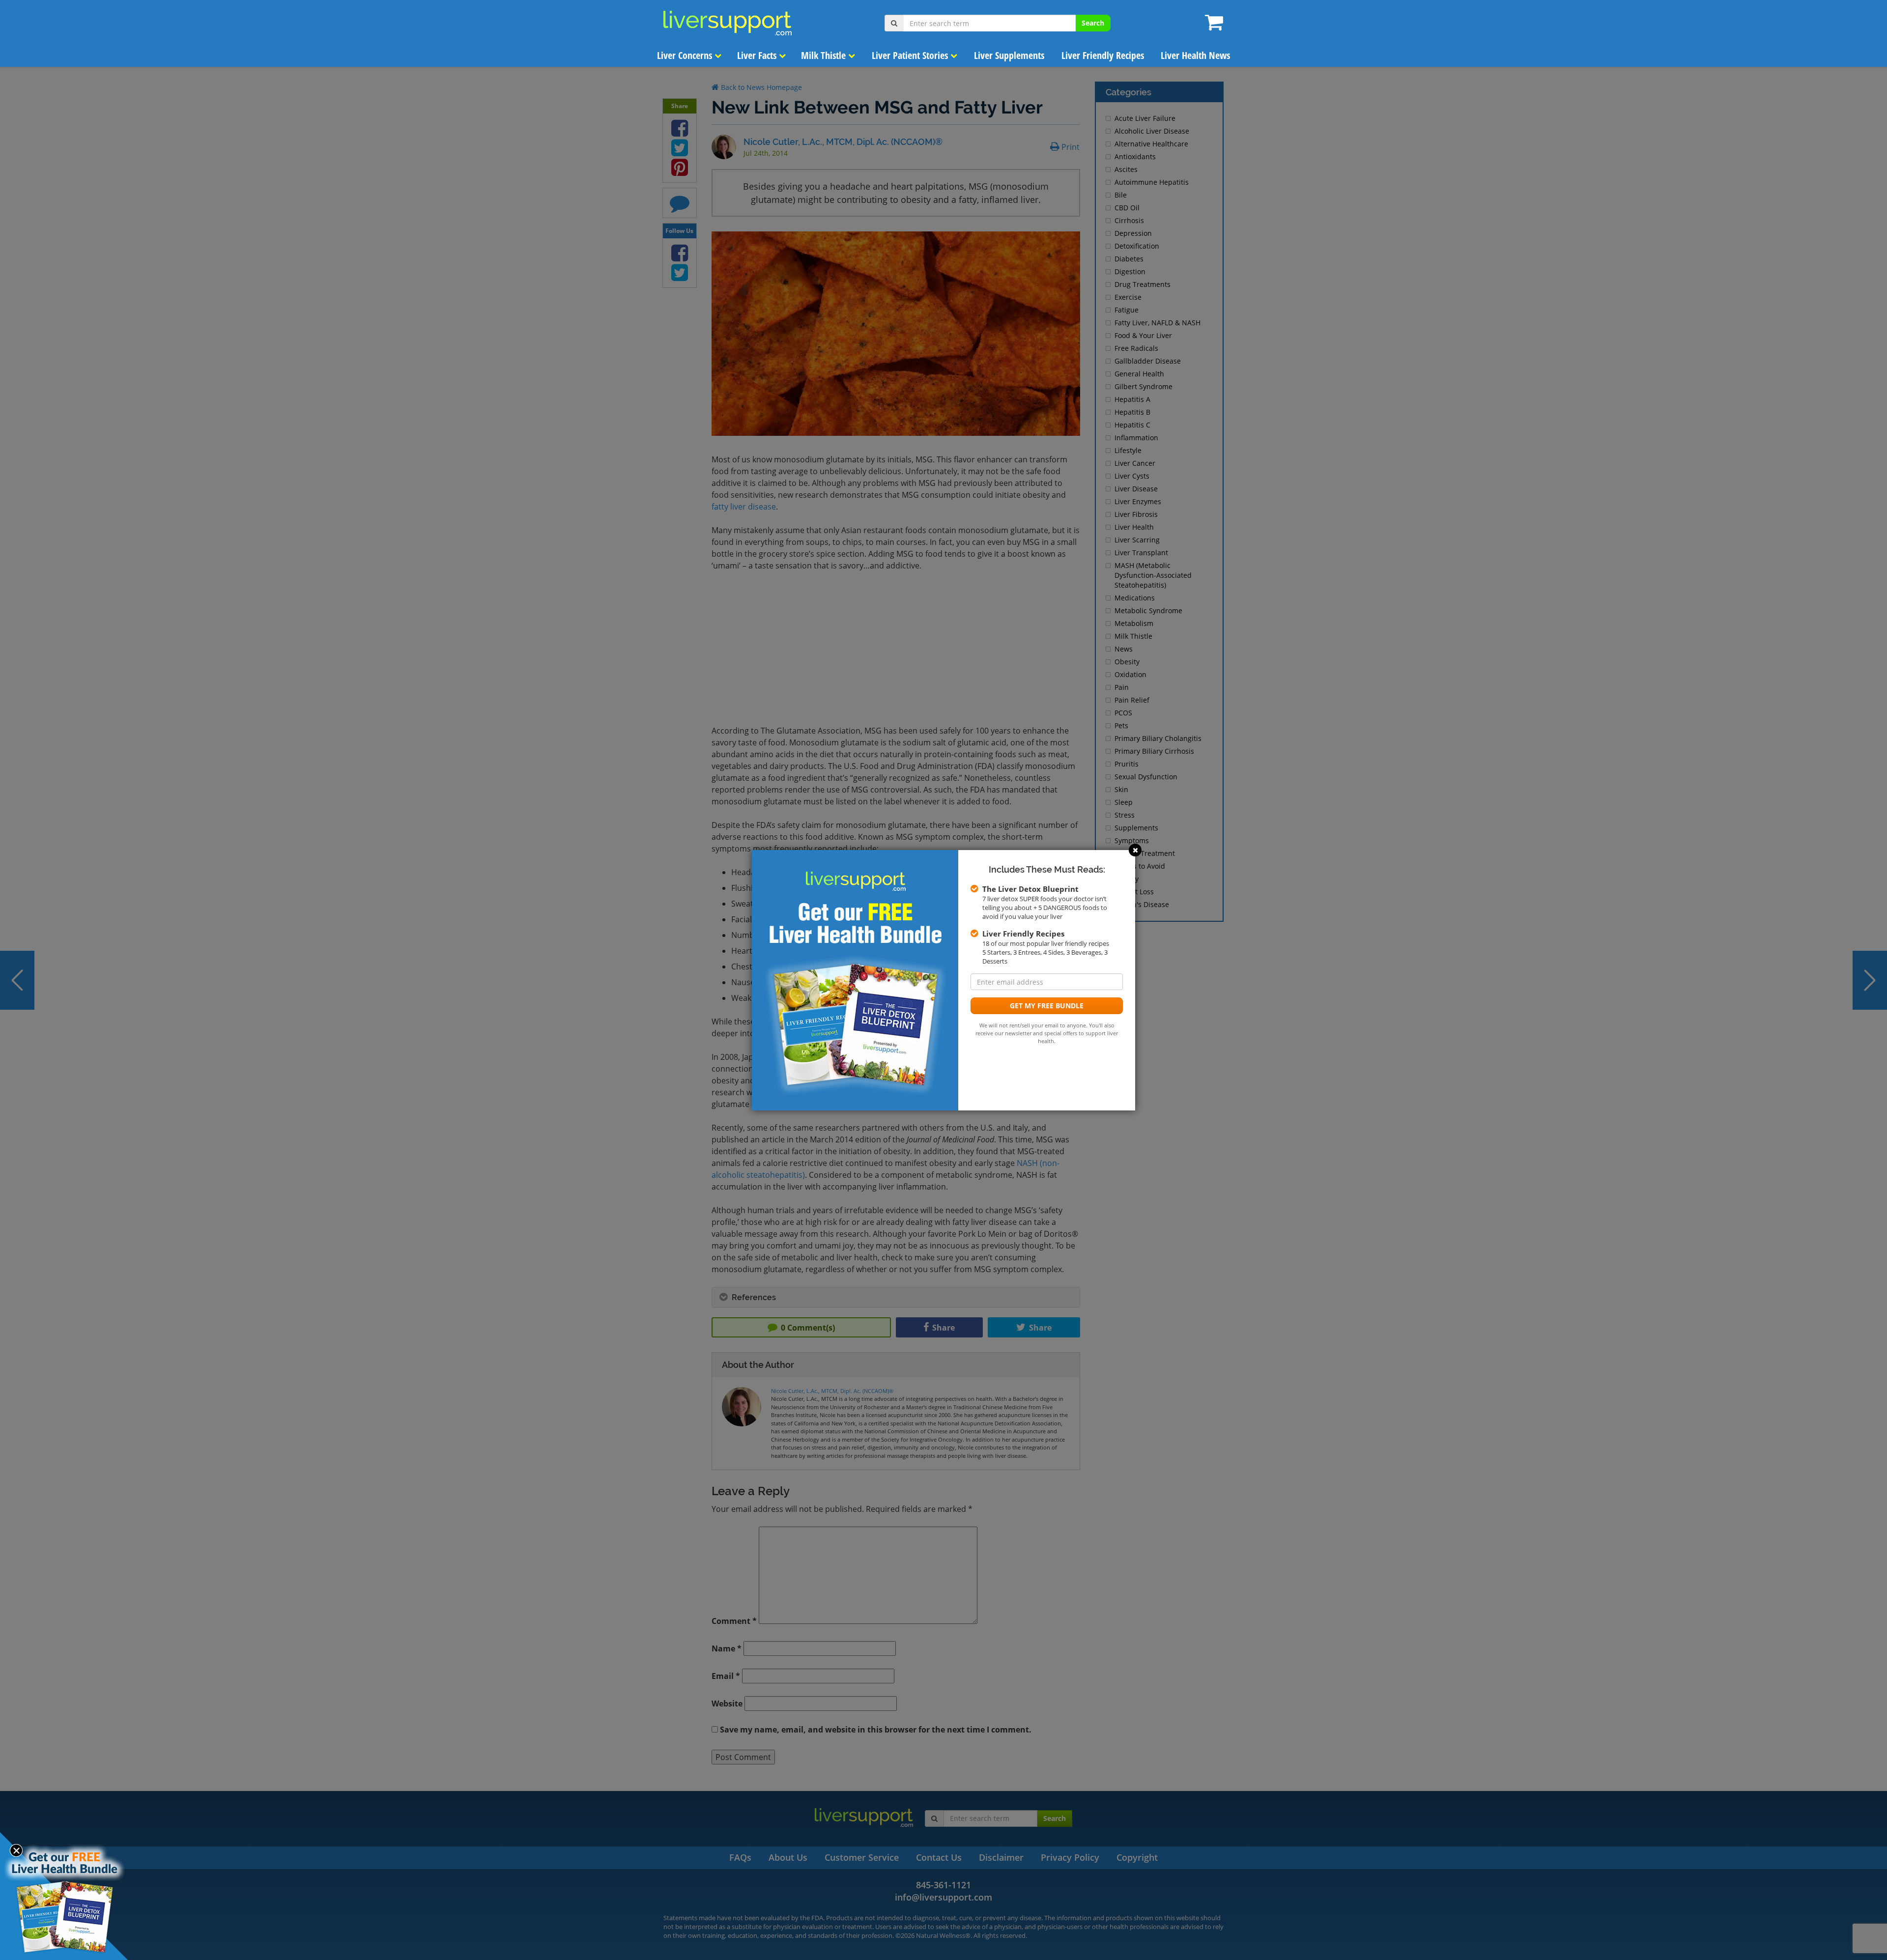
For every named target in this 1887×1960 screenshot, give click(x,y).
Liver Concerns (686, 55)
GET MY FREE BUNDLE (1047, 1006)
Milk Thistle (825, 55)
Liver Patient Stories (911, 55)
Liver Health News (1195, 55)
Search (1093, 23)
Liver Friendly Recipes (1103, 55)
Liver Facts (758, 55)
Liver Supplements (1009, 55)
